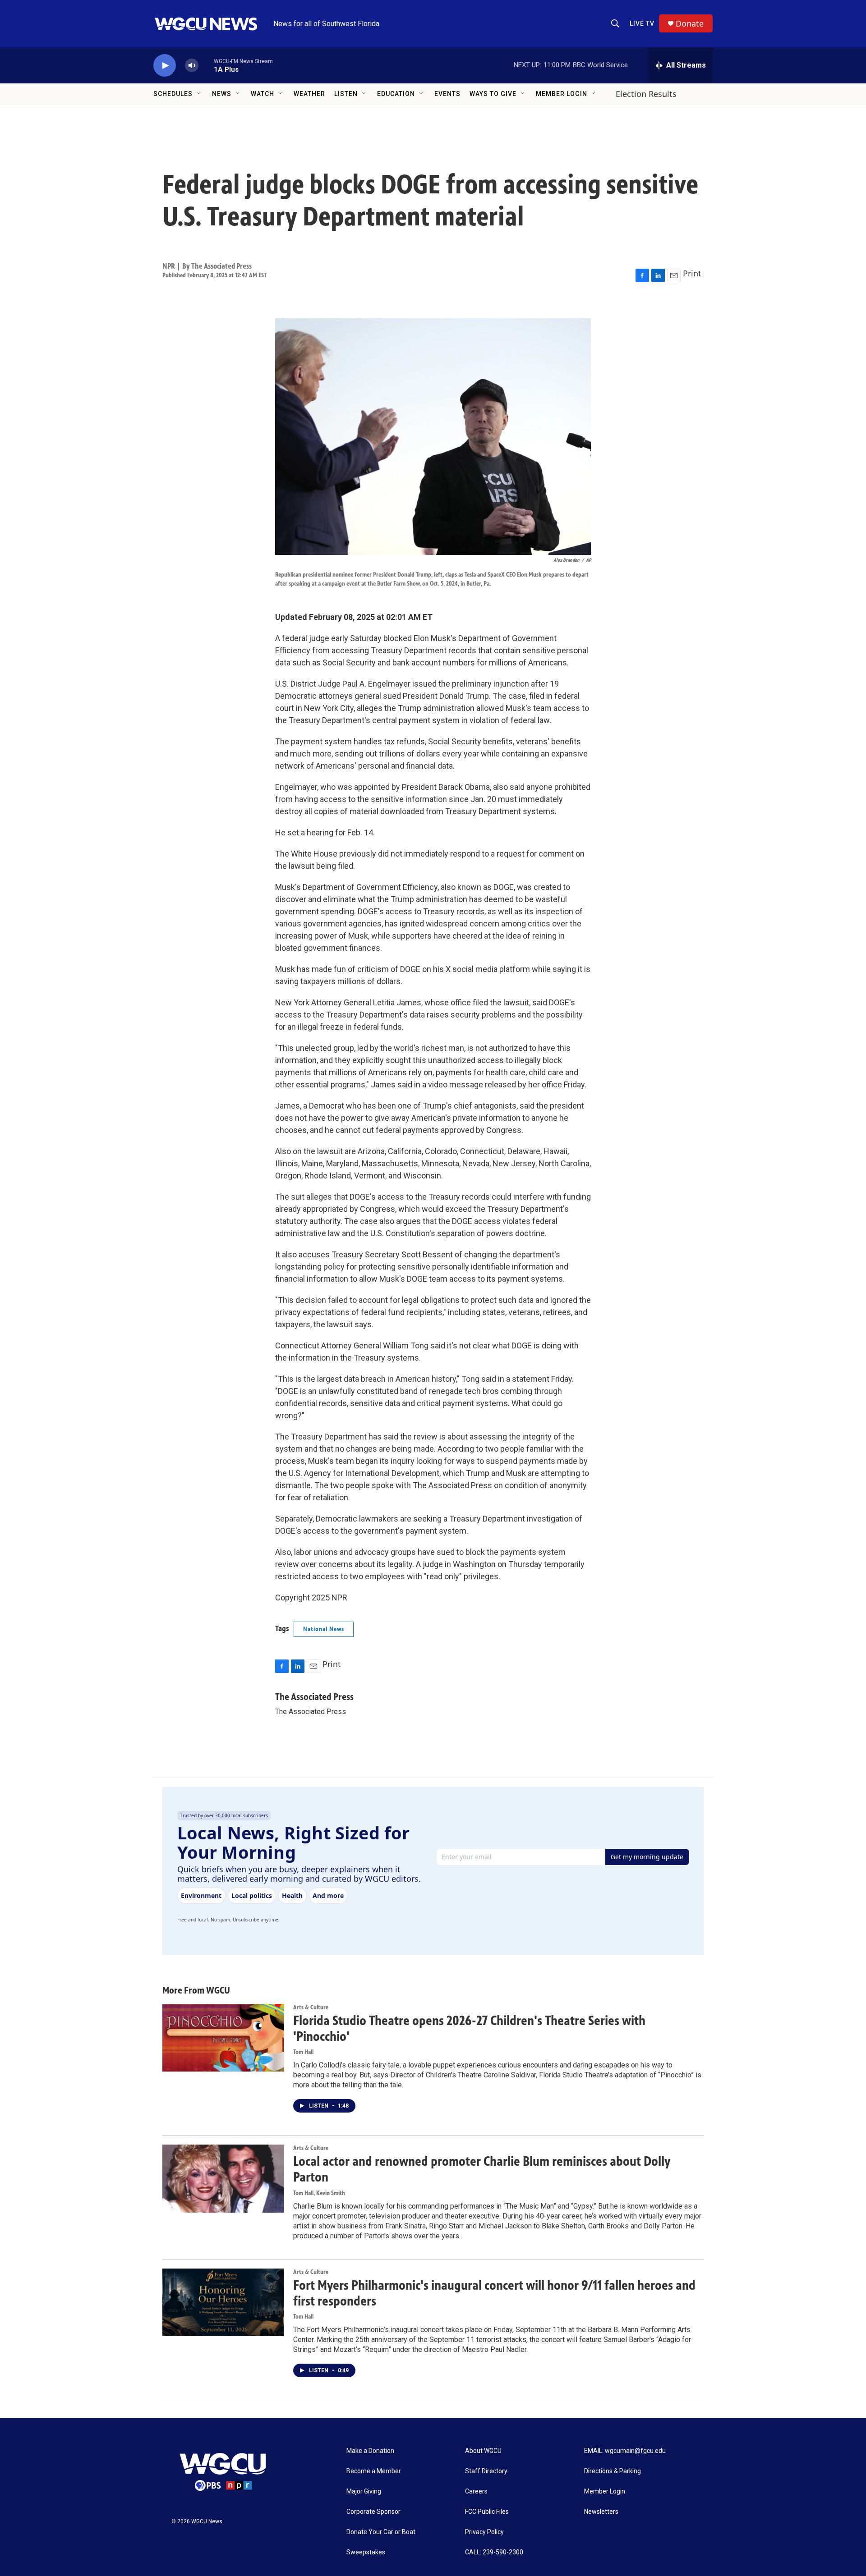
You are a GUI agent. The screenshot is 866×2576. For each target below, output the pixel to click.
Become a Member (374, 2471)
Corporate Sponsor (373, 2512)
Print (692, 273)
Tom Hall (303, 2052)
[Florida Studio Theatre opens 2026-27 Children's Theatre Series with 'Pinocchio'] (223, 2038)
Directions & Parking (613, 2471)
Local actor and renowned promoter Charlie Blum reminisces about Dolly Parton (482, 2169)
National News (324, 1629)
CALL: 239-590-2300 (494, 2552)
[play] (165, 66)
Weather (309, 94)
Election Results (646, 94)
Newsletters (601, 2512)
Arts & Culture (311, 2007)
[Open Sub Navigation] (199, 94)
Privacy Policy (484, 2532)
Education (396, 94)
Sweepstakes (366, 2552)
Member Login (562, 94)
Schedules (173, 94)
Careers (476, 2491)
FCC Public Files (487, 2512)
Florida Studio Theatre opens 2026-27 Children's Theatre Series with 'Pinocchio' (469, 2028)
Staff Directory (486, 2471)
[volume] (192, 66)
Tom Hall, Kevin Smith (319, 2193)
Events (447, 94)
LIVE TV (642, 23)
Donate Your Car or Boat (381, 2532)
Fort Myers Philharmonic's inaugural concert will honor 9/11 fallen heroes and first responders (494, 2293)
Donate (690, 24)
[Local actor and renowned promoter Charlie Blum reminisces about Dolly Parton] (223, 2178)
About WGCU (483, 2451)
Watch (263, 94)
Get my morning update (647, 1857)
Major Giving (364, 2491)
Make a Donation (370, 2451)
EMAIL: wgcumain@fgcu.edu (625, 2451)
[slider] (206, 65)
